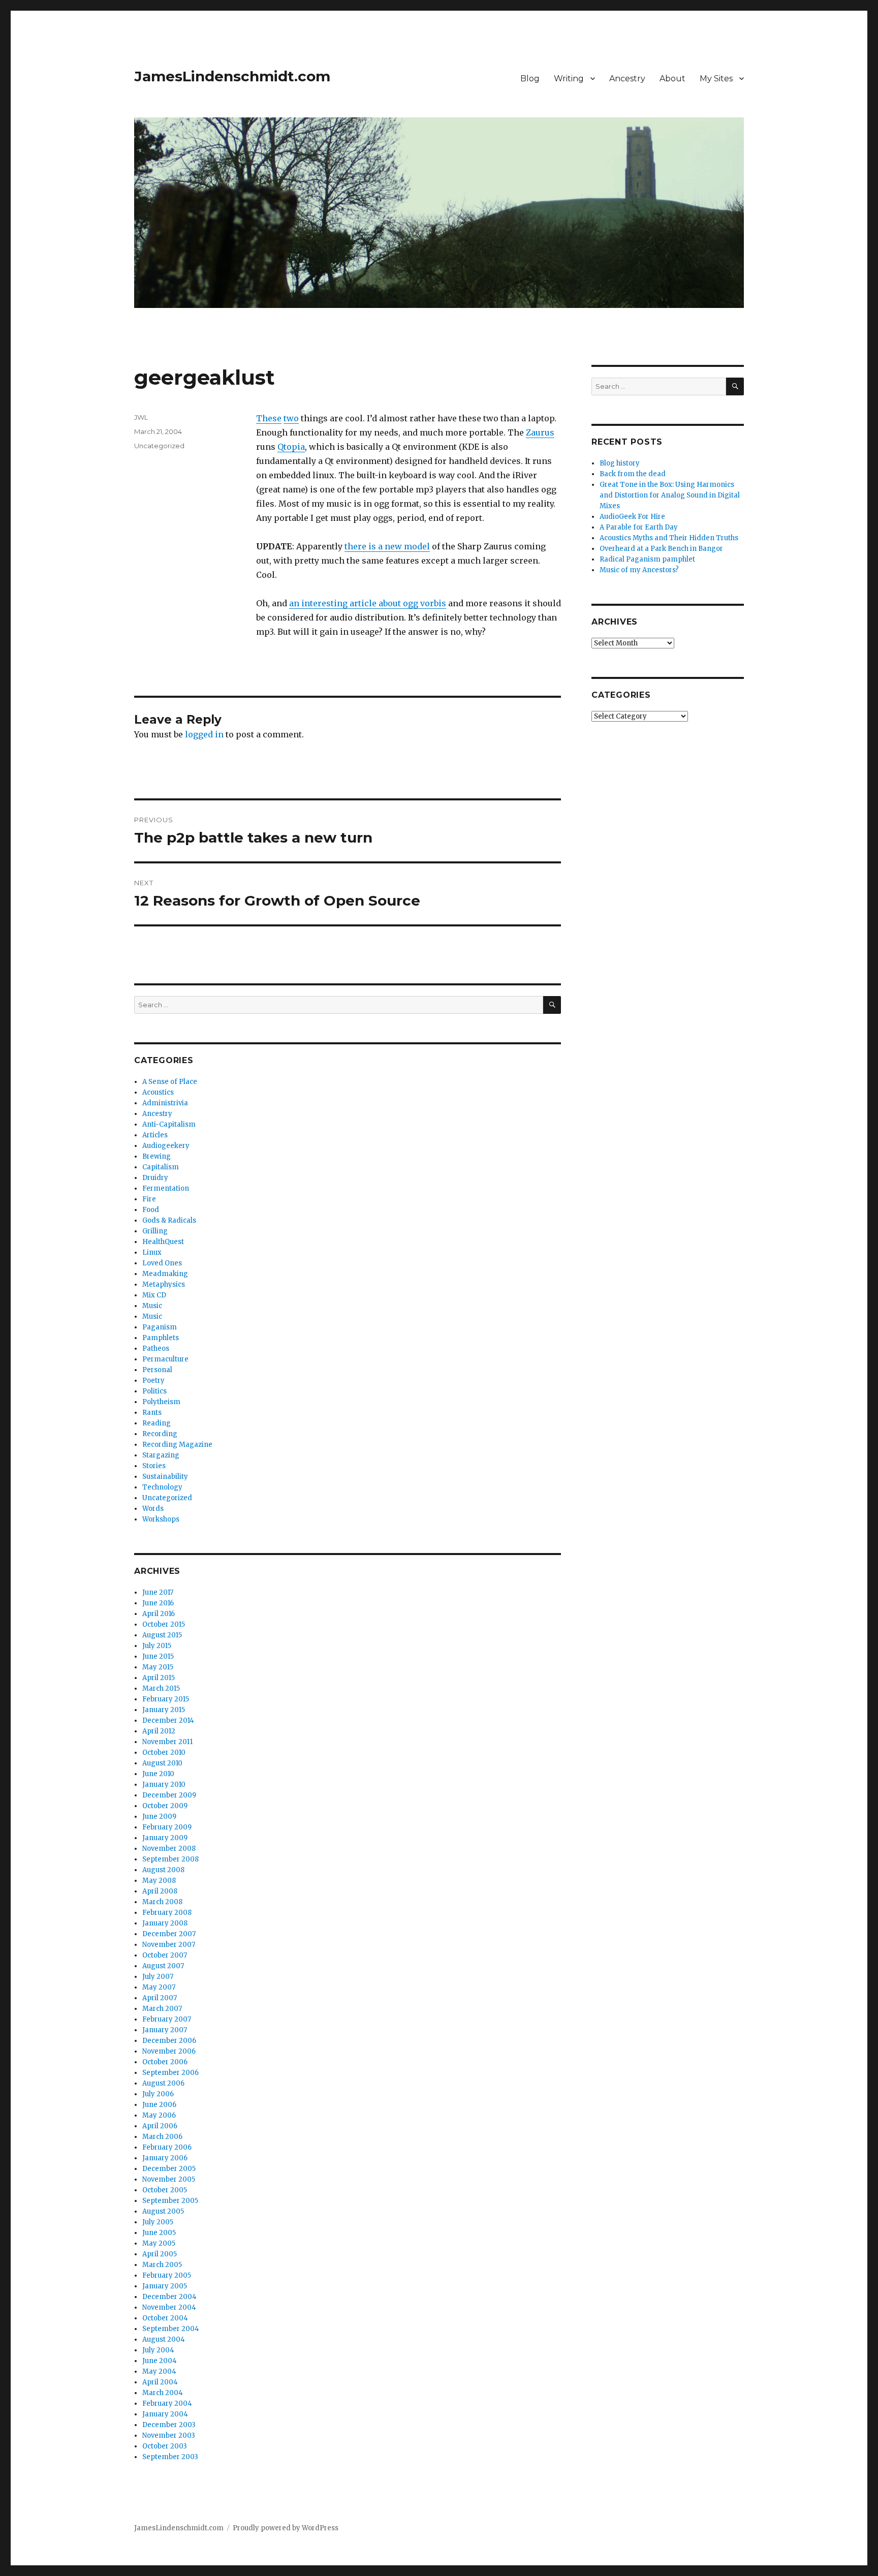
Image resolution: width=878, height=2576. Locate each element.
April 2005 (160, 2254)
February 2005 (167, 2275)
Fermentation (166, 1188)
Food (151, 1210)
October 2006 (165, 2062)
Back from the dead (633, 474)
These (269, 418)
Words (153, 1509)
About (672, 79)
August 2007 (163, 1966)
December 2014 (168, 1720)
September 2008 (170, 1859)
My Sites (716, 79)
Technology (162, 1487)
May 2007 (159, 1987)
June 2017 (158, 1592)
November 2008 (169, 1849)
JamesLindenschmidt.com (232, 76)
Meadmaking (165, 1274)
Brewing (156, 1156)
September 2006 (170, 2073)
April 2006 (160, 2126)
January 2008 (165, 1923)
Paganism (160, 1327)
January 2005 (165, 2286)
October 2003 (165, 2446)
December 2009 (169, 1795)
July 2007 (158, 1977)
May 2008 (159, 1881)
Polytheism (161, 1402)
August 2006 (163, 2083)
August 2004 (164, 2339)
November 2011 (167, 1742)
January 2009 (165, 1838)
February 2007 (167, 2019)
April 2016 (159, 1614)
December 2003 (169, 2425)
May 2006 (159, 2115)
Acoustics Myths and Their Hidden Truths (669, 538)
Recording (160, 1434)
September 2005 (170, 2201)
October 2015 (164, 1624)
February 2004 (167, 2403)
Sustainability (165, 1477)
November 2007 (169, 1945)
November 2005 (169, 2179)
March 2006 (162, 2137)
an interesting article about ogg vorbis (368, 603)
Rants (152, 1413)
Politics (154, 1391)
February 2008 (167, 1913)
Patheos (156, 1348)
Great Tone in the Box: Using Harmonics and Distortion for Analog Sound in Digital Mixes (670, 495)
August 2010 (162, 1763)
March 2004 (163, 2393)
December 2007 (169, 1934)
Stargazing (161, 1455)
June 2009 (159, 1817)
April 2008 (160, 1891)
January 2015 (164, 1710)
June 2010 (158, 1774)
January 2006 (165, 2158)
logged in (204, 734)
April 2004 (160, 2382)
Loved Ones (162, 1263)
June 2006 (159, 2105)
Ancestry (627, 79)
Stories (154, 1466)
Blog (530, 79)
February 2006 (167, 2147)
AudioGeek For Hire (632, 517)
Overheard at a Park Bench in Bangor (661, 549)
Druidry (155, 1178)
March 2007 (162, 2009)
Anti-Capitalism (169, 1124)
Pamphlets (161, 1338)
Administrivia (165, 1103)
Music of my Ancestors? (639, 570)
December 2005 (169, 2169)
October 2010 (164, 1752)
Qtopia (291, 447)
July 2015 (157, 1646)
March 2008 (162, 1902)
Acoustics (158, 1092)
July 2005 (158, 2222)
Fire (149, 1199)
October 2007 (165, 1955)
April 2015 (159, 1678)
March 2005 (162, 2265)
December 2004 (169, 2297)
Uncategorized (159, 446)
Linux (152, 1252)
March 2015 (161, 1688)
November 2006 (169, 2051)
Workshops (161, 1519)
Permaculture (165, 1359)
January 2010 (164, 1784)
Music (152, 1306)
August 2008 (163, 1870)
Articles (155, 1135)
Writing (569, 79)
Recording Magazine (177, 1445)
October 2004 (165, 2318)
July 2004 (158, 2350)
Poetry (153, 1380)
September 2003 (170, 2457)
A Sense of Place (170, 1082)
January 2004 (165, 2414)
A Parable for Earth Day (639, 527)
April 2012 (159, 1731)
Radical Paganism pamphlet (647, 559)
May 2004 (159, 2371)
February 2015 (166, 1699)
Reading (156, 1423)
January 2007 (165, 2030)
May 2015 (158, 1667)
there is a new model (387, 546)
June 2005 (159, 2233)
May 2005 (159, 2243)
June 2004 (160, 2361)
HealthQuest (163, 1242)
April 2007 (160, 1998)
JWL (141, 417)
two (291, 418)
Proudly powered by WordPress (286, 2528)
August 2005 (163, 2211)
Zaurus (540, 432)
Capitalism (161, 1167)
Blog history (620, 463)
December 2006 (169, 2041)
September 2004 (171, 2329)
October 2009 (165, 1806)
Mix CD (154, 1295)
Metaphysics (164, 1284)
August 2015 (162, 1635)
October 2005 (165, 2190)
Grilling (155, 1231)
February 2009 (167, 1827)
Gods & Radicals (169, 1220)
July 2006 (158, 2094)
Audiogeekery (166, 1146)
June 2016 (158, 1603)
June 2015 (158, 1656)
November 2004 (169, 2307)
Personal (157, 1370)
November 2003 (169, 2435)
